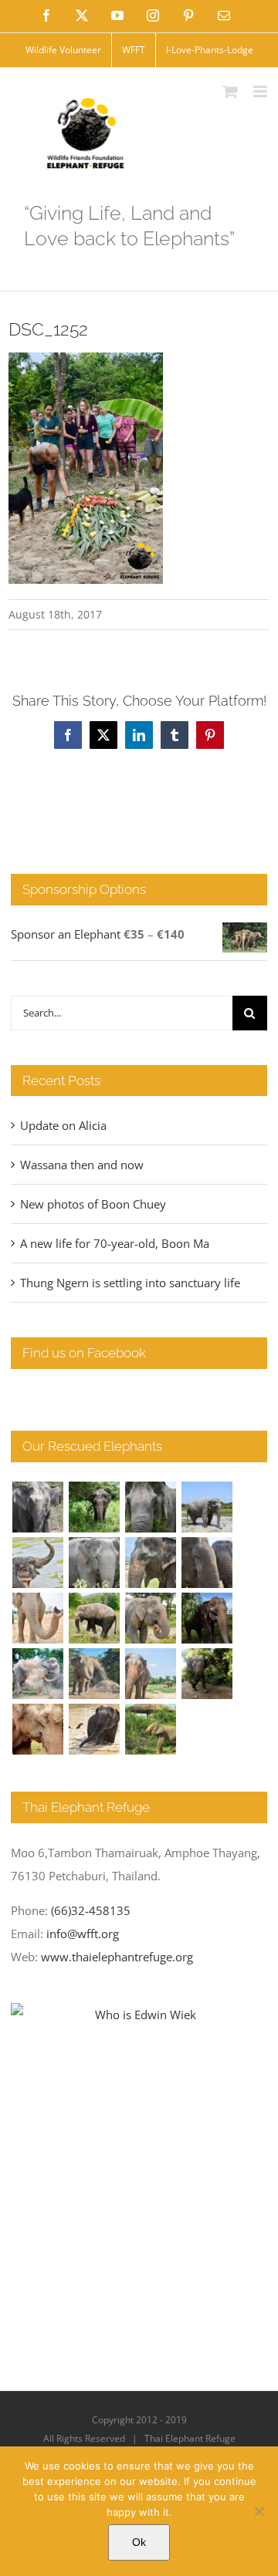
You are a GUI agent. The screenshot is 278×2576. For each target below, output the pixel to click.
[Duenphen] (207, 1674)
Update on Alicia (63, 1125)
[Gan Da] (94, 1563)
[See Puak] (37, 1729)
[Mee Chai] (150, 1563)
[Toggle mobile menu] (261, 91)
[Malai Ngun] (207, 1618)
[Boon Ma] (150, 1507)
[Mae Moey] (37, 1507)
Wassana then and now (82, 1165)
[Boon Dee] (94, 1618)
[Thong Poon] (37, 1618)
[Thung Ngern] (94, 1507)
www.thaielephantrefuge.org (117, 1957)
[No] (259, 2511)
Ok (139, 2542)
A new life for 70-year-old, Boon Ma (115, 1243)
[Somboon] (150, 1729)
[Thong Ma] (207, 1563)
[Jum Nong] (150, 1618)
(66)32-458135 (91, 1910)
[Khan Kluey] (94, 1729)
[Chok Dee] (94, 1674)
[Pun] (150, 1674)
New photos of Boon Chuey (93, 1204)
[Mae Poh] (207, 1507)
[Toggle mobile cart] (230, 91)
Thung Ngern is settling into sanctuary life (130, 1283)
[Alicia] (37, 1563)
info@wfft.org (83, 1934)
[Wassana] (37, 1674)
